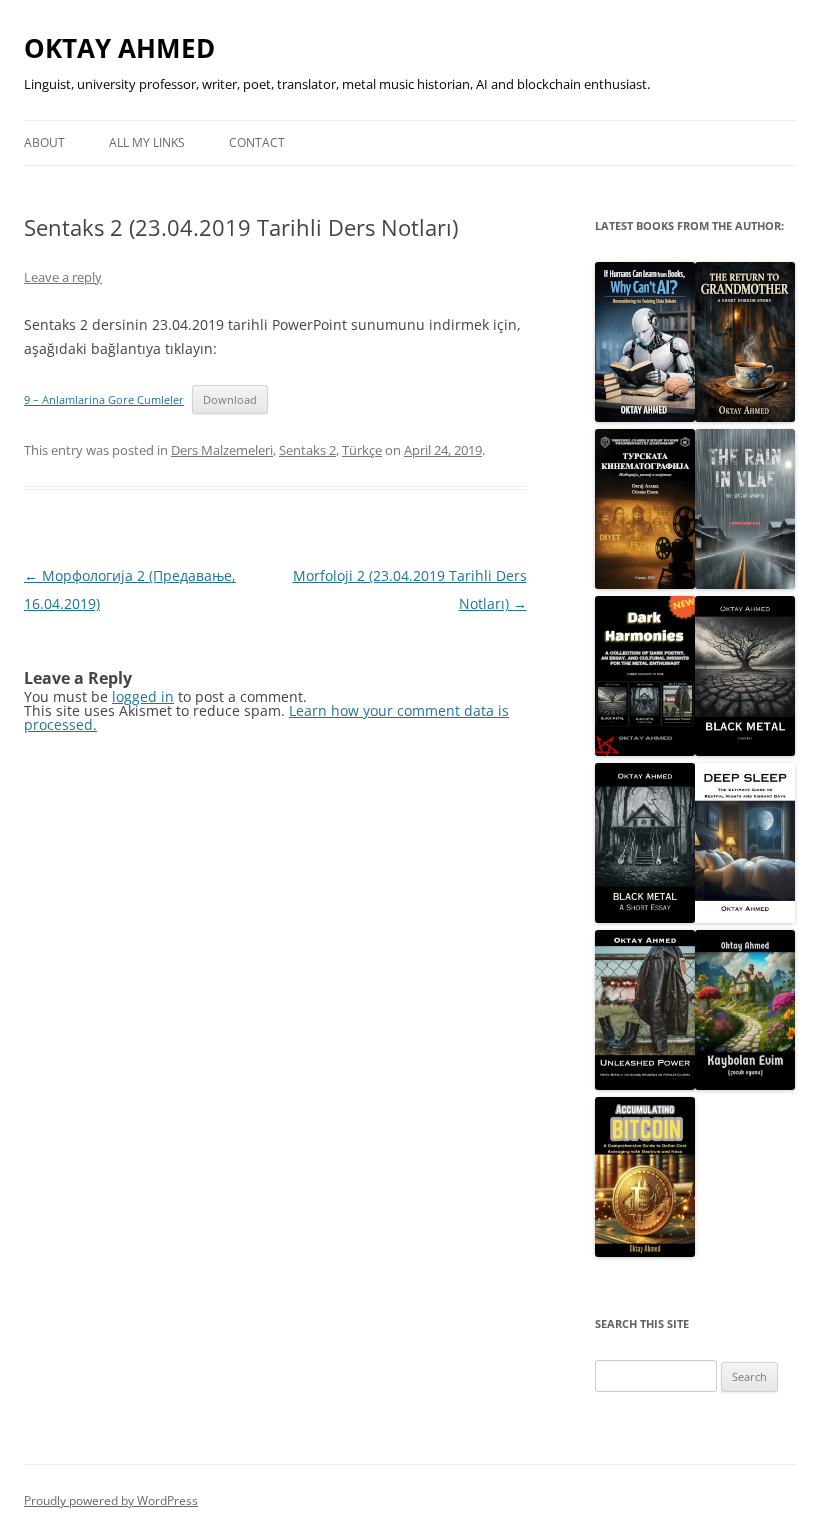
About (44, 142)
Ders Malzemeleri (222, 450)
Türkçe (362, 450)
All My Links (147, 142)
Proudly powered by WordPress (111, 1500)
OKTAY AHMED (119, 48)
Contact (257, 142)
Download (230, 399)
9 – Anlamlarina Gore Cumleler (104, 399)
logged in (143, 696)
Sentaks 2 (307, 450)
